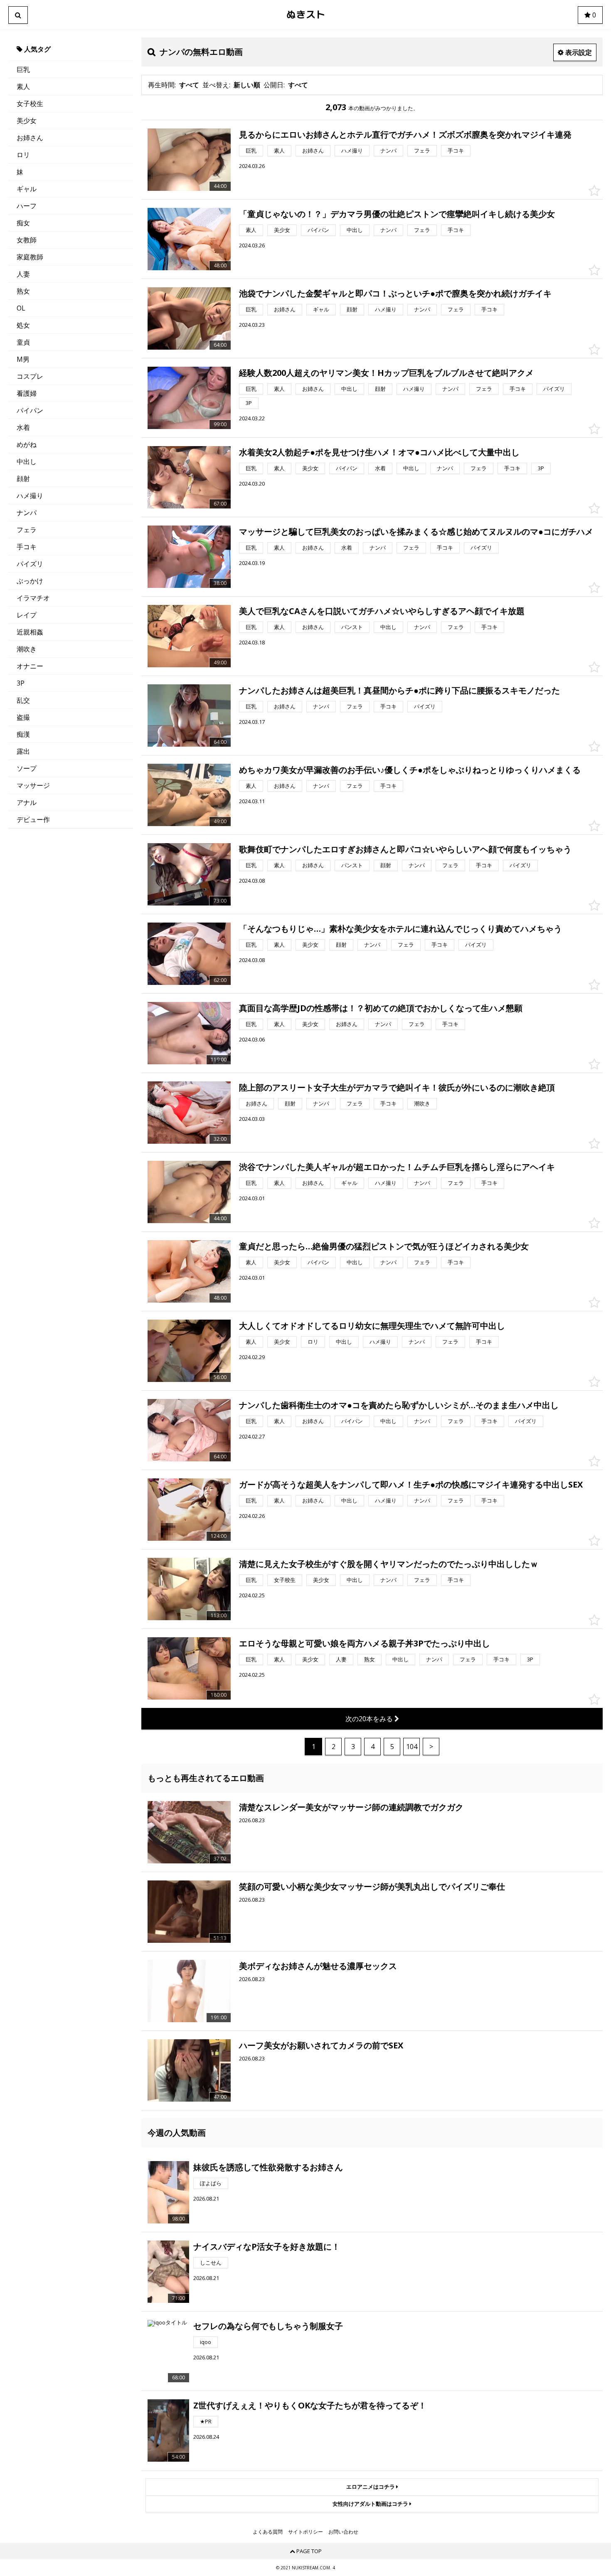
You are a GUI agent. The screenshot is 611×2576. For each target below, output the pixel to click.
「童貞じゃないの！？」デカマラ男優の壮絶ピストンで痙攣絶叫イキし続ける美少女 (397, 214)
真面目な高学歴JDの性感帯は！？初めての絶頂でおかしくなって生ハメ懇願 (381, 1008)
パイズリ (30, 564)
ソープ (27, 768)
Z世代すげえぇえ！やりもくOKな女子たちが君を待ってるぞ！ (310, 2405)
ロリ (23, 155)
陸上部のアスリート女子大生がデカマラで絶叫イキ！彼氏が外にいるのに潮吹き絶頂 (397, 1087)
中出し (27, 461)
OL (21, 308)
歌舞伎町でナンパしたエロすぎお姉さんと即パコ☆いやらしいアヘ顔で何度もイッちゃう (405, 849)
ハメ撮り (30, 496)
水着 (23, 427)
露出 (23, 751)
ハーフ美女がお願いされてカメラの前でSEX (321, 2045)
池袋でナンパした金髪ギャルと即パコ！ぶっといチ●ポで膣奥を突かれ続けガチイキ (395, 293)
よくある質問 (268, 2532)
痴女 (23, 223)
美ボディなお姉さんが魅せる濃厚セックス (318, 1966)
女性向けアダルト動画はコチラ (371, 2504)
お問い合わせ (343, 2532)
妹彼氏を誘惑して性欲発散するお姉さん (268, 2167)
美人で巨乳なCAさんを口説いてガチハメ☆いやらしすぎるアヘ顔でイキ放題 (382, 611)
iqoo (206, 2342)
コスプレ (30, 376)
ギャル (27, 189)
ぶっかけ (30, 581)
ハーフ (27, 206)
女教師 (27, 240)
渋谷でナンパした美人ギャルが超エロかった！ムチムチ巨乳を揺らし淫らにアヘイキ (397, 1167)
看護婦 (27, 393)
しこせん (211, 2263)
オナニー (30, 666)
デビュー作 (33, 819)
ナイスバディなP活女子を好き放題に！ (267, 2247)
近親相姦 (30, 632)
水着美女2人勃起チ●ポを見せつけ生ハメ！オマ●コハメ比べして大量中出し (379, 452)
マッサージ (33, 785)
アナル (27, 802)
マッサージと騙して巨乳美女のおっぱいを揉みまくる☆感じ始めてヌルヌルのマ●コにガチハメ (416, 532)
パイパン (30, 410)
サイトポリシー (305, 2532)
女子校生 (30, 104)
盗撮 (23, 717)
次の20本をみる (370, 1719)
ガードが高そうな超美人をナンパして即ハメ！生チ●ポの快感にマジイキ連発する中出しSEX (411, 1484)
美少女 (27, 121)
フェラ (27, 530)
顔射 (23, 479)
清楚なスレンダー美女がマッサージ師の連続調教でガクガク (351, 1807)
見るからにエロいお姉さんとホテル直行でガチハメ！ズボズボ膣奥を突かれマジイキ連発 (405, 134)
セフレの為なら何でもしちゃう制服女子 (268, 2326)
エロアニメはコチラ (371, 2487)
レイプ (27, 615)
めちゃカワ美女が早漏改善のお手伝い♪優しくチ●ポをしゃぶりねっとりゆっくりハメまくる (410, 770)
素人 (23, 86)
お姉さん (30, 138)
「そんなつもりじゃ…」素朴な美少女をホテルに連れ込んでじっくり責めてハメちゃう (400, 929)
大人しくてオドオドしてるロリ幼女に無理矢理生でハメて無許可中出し (372, 1326)
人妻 (23, 274)
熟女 (23, 291)
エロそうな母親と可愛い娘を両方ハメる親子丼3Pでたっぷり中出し (365, 1643)
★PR (206, 2421)
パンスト (352, 627)
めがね (27, 444)
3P (21, 683)
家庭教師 (30, 257)
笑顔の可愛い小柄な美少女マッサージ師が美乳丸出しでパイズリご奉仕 (372, 1886)
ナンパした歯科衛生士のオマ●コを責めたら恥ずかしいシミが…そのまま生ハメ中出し (399, 1405)
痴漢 (23, 734)
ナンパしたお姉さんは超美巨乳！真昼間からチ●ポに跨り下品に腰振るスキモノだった (399, 690)
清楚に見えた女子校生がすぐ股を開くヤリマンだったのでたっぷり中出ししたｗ (389, 1564)
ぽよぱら (211, 2183)
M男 (23, 359)
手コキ (27, 547)
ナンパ (27, 513)
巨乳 (23, 69)
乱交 (23, 700)
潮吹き (27, 649)
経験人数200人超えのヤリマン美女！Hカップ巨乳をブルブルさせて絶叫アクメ (386, 373)
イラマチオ (33, 598)
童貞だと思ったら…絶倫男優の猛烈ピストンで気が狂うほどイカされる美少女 (384, 1246)
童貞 (23, 342)
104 (412, 1747)
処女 (23, 325)
